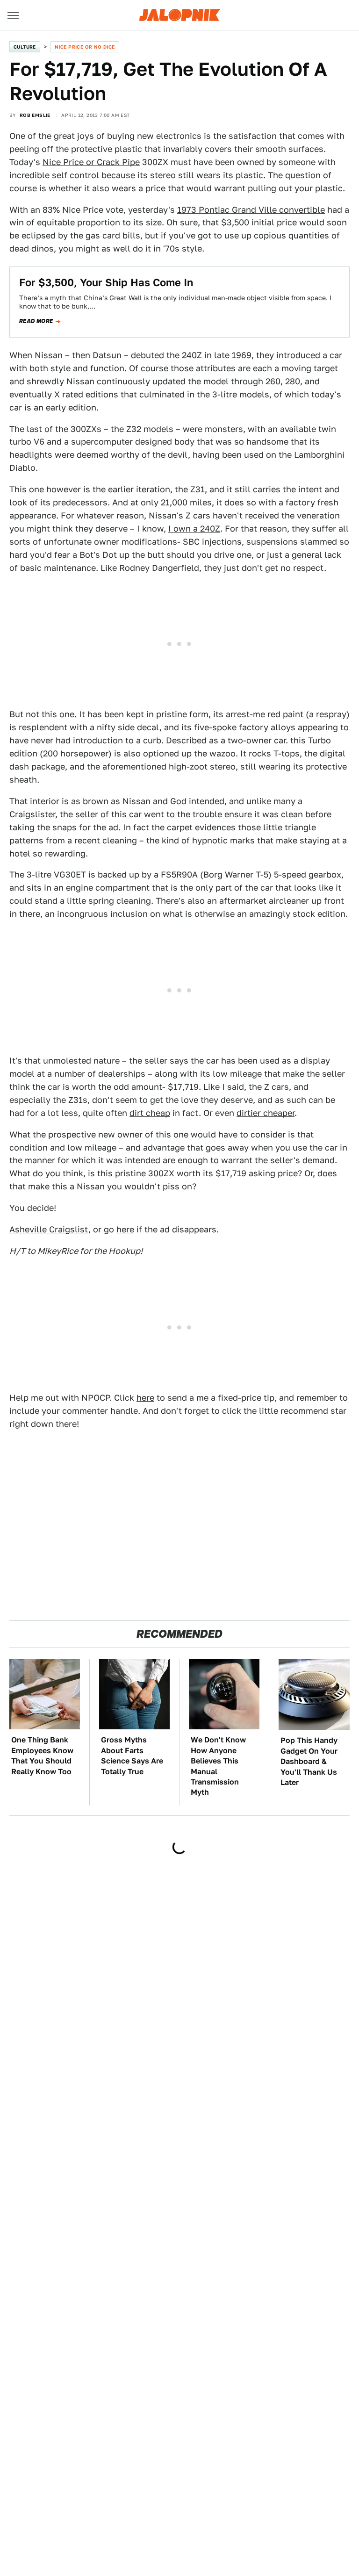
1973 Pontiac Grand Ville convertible (251, 210)
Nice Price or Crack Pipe (91, 162)
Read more (36, 321)
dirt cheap (150, 1113)
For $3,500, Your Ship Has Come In (106, 282)
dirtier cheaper (266, 1113)
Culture (25, 47)
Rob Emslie (35, 115)
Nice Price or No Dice (85, 47)
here (125, 1229)
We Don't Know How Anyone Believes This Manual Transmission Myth (218, 1766)
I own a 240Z (194, 529)
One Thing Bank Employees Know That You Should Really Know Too (42, 1756)
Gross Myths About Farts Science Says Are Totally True (132, 1756)
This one (27, 489)
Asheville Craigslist (49, 1229)
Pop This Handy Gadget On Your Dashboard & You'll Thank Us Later (309, 1761)
